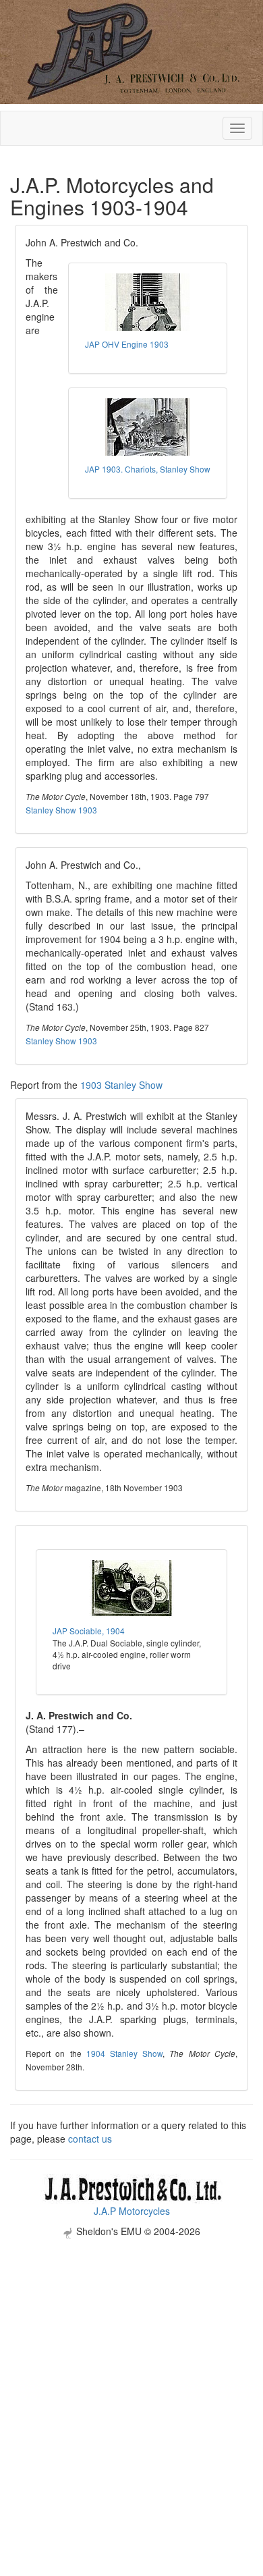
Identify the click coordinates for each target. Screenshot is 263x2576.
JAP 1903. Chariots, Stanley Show (148, 469)
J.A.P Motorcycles (132, 2211)
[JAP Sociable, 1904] (131, 1589)
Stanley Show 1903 (61, 810)
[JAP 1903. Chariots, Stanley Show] (148, 427)
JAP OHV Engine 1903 (127, 344)
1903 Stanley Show (121, 1085)
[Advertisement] (131, 2370)
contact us (90, 2139)
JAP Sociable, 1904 (89, 1631)
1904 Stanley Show (124, 2053)
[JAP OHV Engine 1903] (148, 302)
